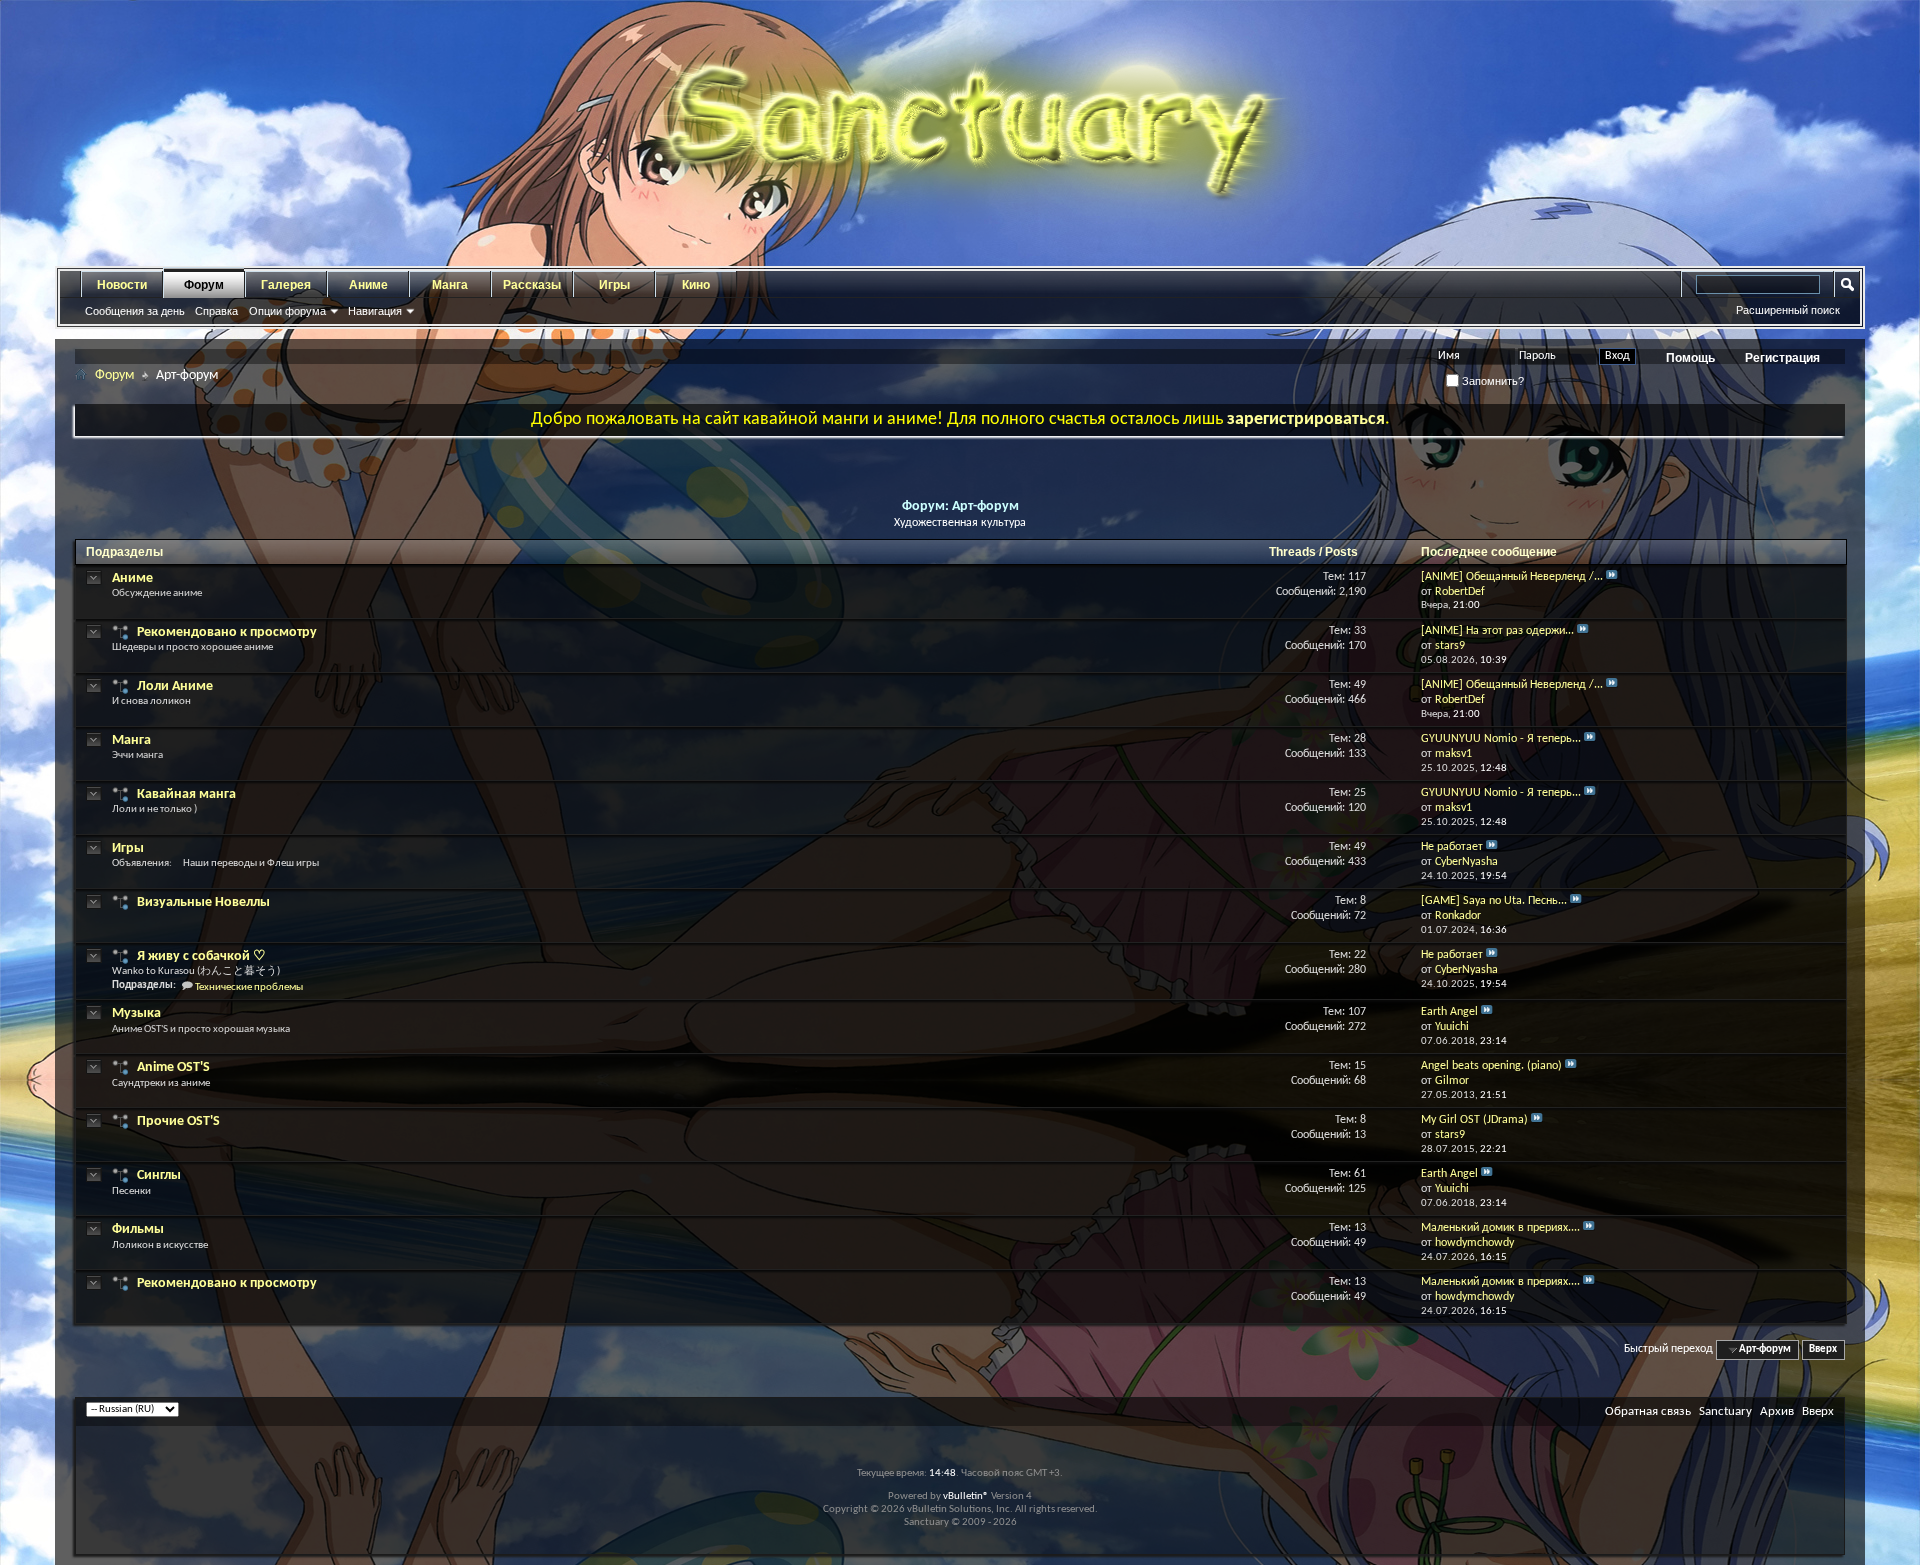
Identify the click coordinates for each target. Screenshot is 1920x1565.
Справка (216, 311)
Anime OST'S (173, 1067)
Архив (1777, 1411)
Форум (204, 285)
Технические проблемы (249, 987)
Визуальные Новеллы (203, 902)
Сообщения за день (135, 311)
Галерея (286, 285)
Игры (614, 285)
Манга (450, 285)
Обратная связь (1648, 1411)
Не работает (1452, 847)
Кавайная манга (186, 794)
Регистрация (1782, 358)
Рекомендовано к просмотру (227, 632)
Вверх (1823, 1349)
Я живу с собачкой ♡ (201, 956)
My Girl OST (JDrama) (1474, 1120)
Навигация (375, 311)
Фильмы (138, 1229)
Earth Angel (1449, 1012)
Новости (122, 285)
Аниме (368, 285)
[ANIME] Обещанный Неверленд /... (1512, 577)
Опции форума (287, 311)
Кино (696, 285)
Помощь (1690, 358)
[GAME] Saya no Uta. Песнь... (1494, 901)
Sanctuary (1725, 1411)
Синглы (159, 1175)
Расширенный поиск (1788, 310)
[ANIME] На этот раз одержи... (1497, 631)
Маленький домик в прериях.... (1500, 1228)
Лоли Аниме (175, 686)
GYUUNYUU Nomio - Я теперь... (1501, 739)
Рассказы (532, 285)
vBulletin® (966, 1496)
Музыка (136, 1013)
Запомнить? (1491, 381)
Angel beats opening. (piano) (1491, 1066)
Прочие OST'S (178, 1121)
